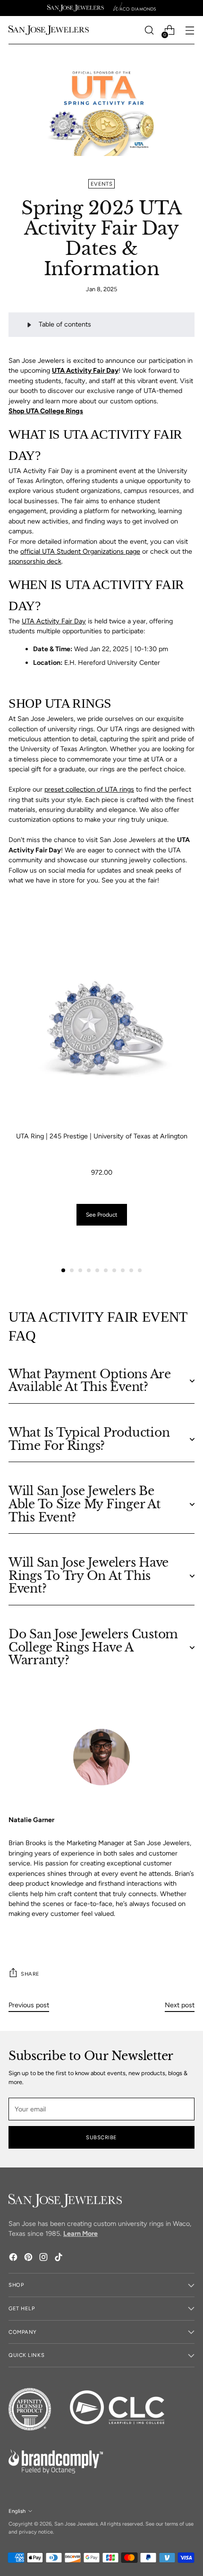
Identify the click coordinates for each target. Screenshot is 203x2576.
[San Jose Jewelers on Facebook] (14, 2258)
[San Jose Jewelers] (76, 8)
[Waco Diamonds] (135, 8)
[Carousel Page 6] (106, 1270)
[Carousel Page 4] (89, 1270)
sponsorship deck (35, 561)
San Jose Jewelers (76, 2524)
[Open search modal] (149, 30)
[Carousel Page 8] (123, 1270)
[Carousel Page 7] (114, 1270)
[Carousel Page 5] (97, 1270)
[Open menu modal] (190, 30)
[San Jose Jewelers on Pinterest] (29, 2258)
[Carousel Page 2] (72, 1270)
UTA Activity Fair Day (54, 621)
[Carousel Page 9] (131, 1270)
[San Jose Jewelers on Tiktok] (59, 2258)
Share (30, 1974)
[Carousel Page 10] (140, 1270)
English (17, 2511)
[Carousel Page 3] (80, 1270)
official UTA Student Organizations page (80, 551)
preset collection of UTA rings (89, 789)
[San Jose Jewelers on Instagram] (44, 2258)
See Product (102, 1215)
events (101, 184)
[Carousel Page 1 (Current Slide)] (63, 1270)
